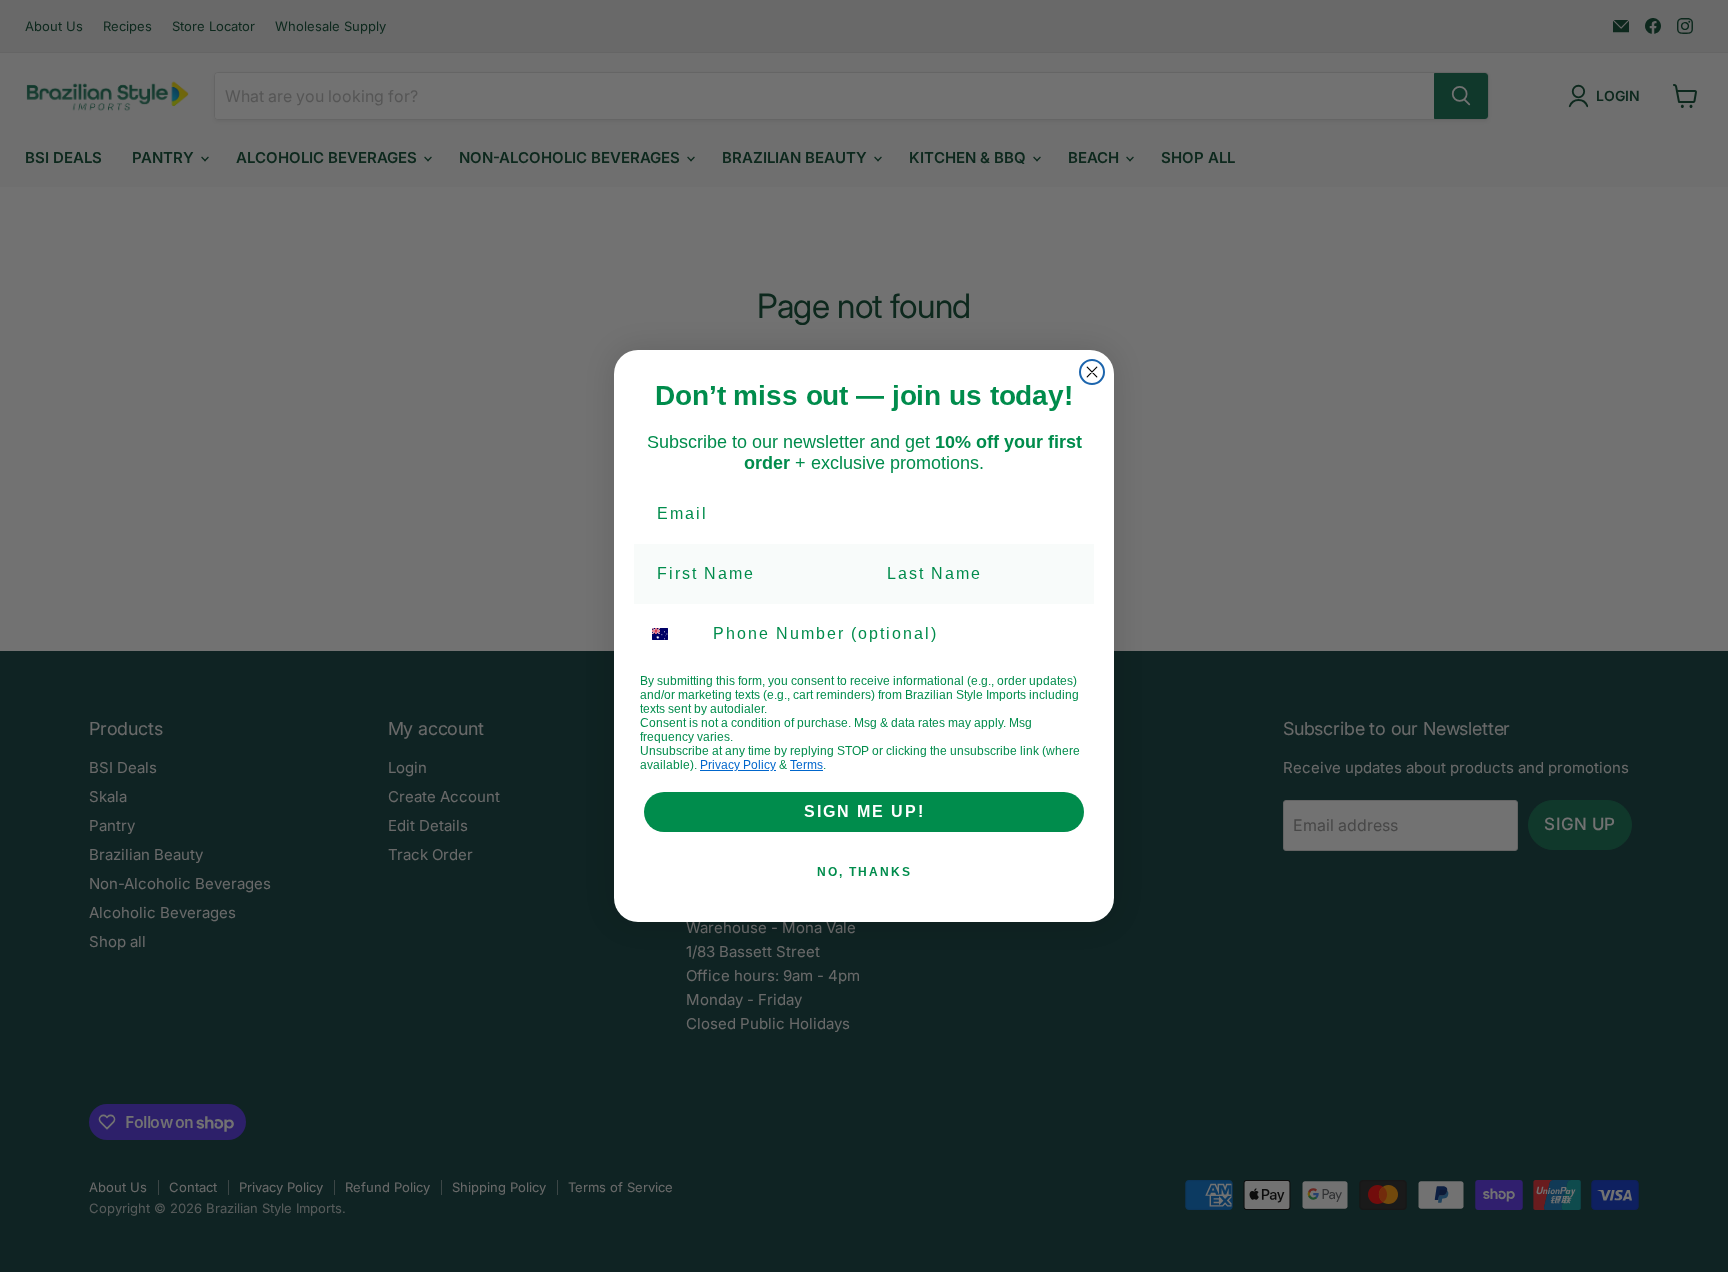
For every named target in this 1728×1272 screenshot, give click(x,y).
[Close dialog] (1092, 372)
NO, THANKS (864, 872)
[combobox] (672, 634)
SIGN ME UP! (864, 811)
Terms (806, 765)
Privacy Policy (738, 765)
